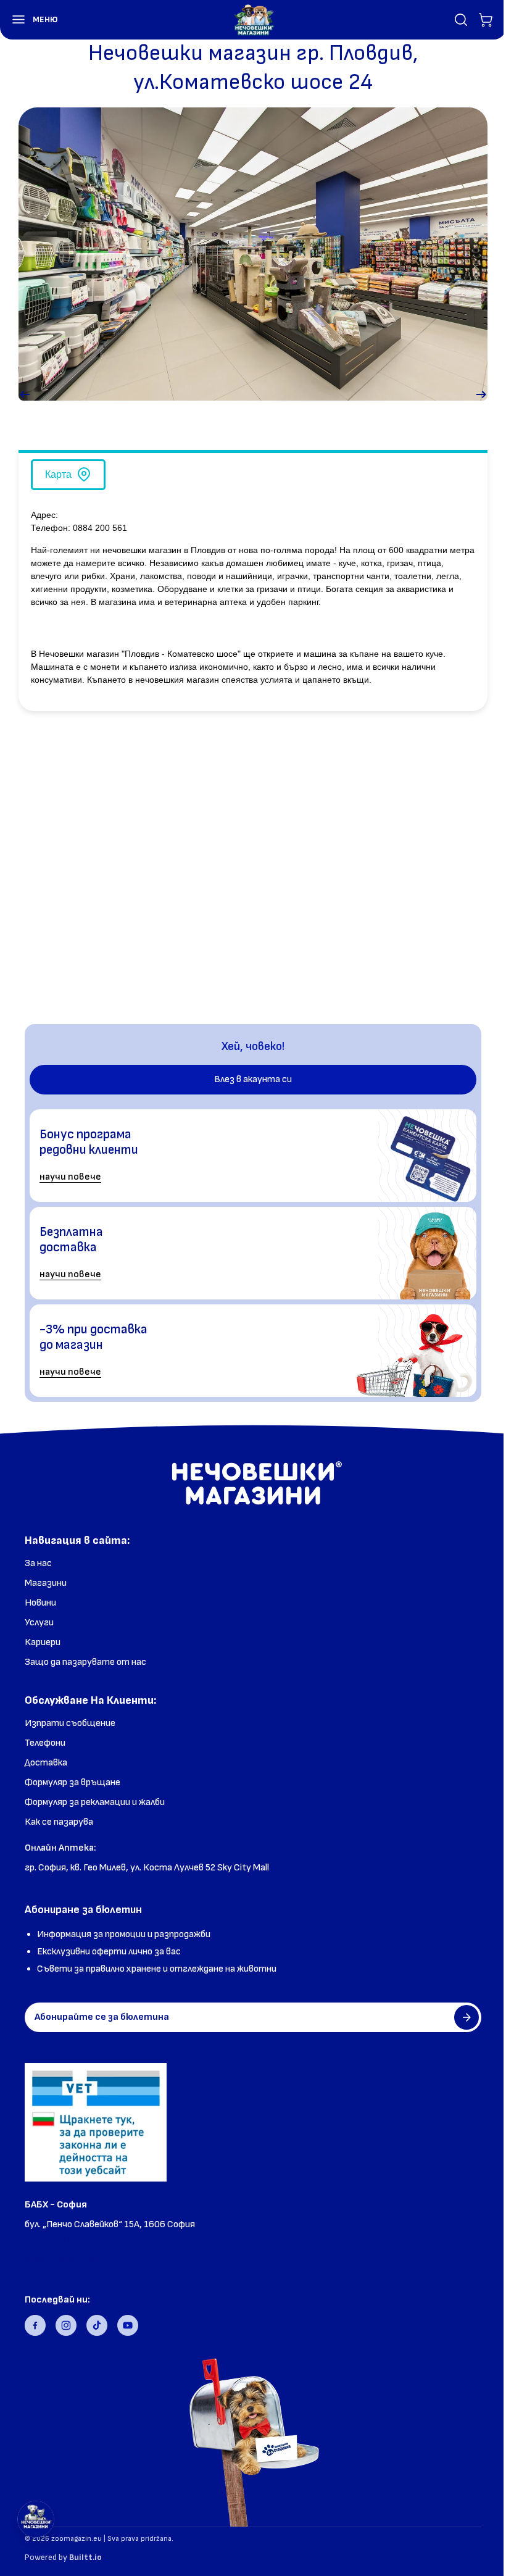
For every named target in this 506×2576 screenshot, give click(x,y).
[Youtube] (128, 2325)
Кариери (43, 1642)
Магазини (46, 1583)
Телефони (45, 1743)
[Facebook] (35, 2325)
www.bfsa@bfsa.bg (68, 2259)
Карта (58, 474)
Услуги (39, 1623)
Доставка (46, 1763)
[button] (29, 20)
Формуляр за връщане (73, 1782)
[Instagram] (66, 2325)
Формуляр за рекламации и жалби (95, 1802)
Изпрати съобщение (70, 1723)
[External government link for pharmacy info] (96, 2122)
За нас (38, 1563)
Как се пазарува (59, 1822)
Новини (40, 1603)
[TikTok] (97, 2325)
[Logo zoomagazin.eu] (254, 20)
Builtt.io (85, 2557)
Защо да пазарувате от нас (85, 1662)
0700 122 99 (52, 2242)
